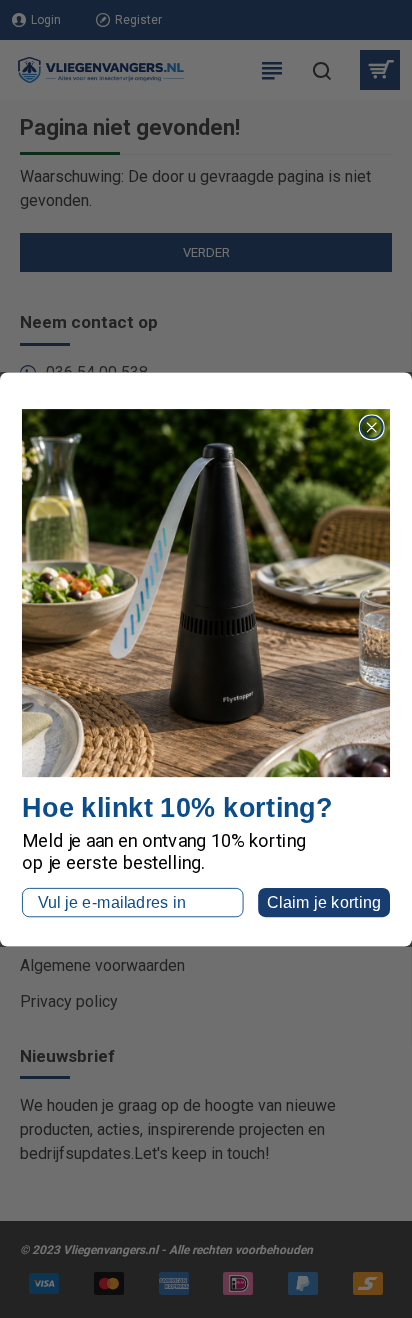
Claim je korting (324, 902)
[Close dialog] (372, 427)
